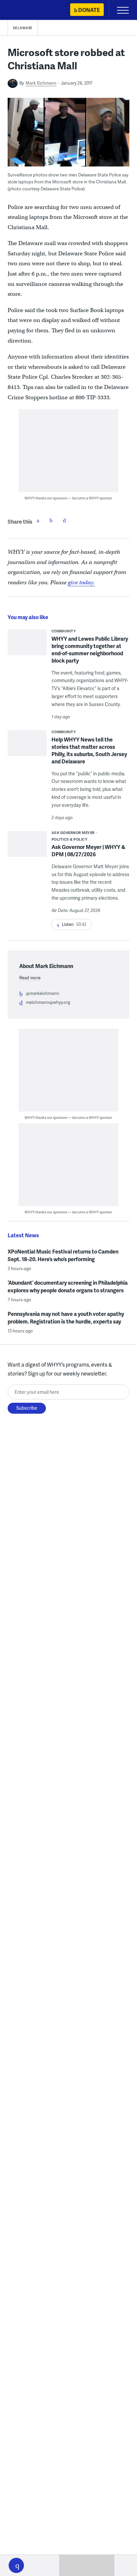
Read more (30, 978)
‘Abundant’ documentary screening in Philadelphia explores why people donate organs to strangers (68, 1286)
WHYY (25, 10)
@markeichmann (43, 993)
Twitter (51, 520)
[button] (16, 2565)
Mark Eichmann (41, 83)
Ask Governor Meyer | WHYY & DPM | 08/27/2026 (88, 850)
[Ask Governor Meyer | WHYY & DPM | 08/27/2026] (27, 846)
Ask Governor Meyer (73, 833)
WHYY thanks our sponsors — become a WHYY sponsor (68, 498)
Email (65, 520)
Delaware (23, 28)
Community (64, 631)
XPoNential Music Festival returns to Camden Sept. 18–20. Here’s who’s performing (63, 1255)
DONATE (89, 10)
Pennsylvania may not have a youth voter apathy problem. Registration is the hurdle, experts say (66, 1318)
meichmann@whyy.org (48, 1002)
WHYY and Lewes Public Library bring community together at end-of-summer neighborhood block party (90, 649)
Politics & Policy (70, 839)
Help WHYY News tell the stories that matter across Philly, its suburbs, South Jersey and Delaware (89, 750)
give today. (81, 582)
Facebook (38, 520)
